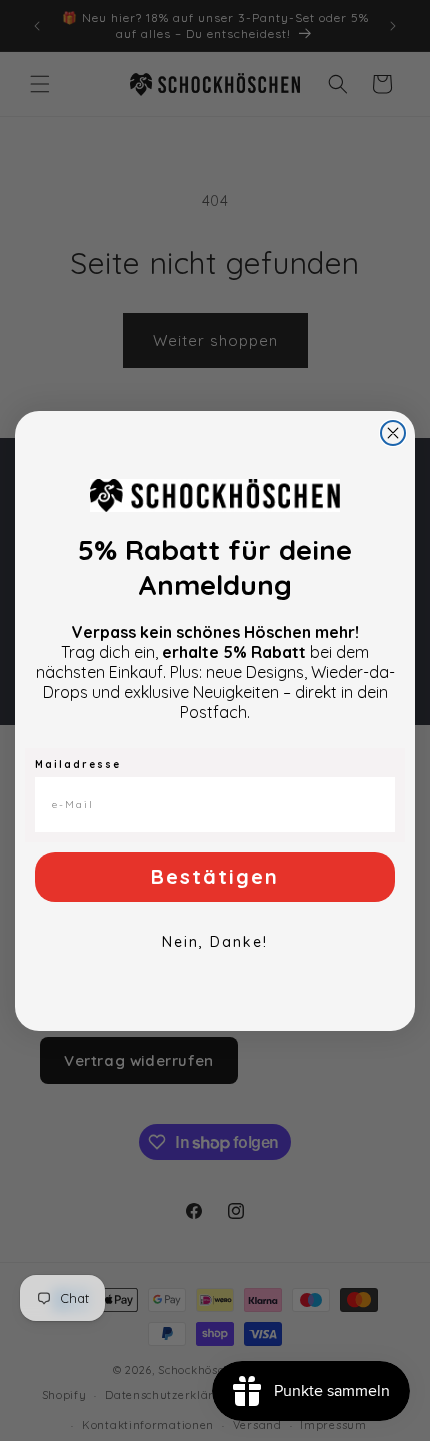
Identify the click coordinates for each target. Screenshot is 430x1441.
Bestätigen (215, 876)
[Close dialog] (393, 433)
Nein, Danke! (215, 942)
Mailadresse (78, 764)
